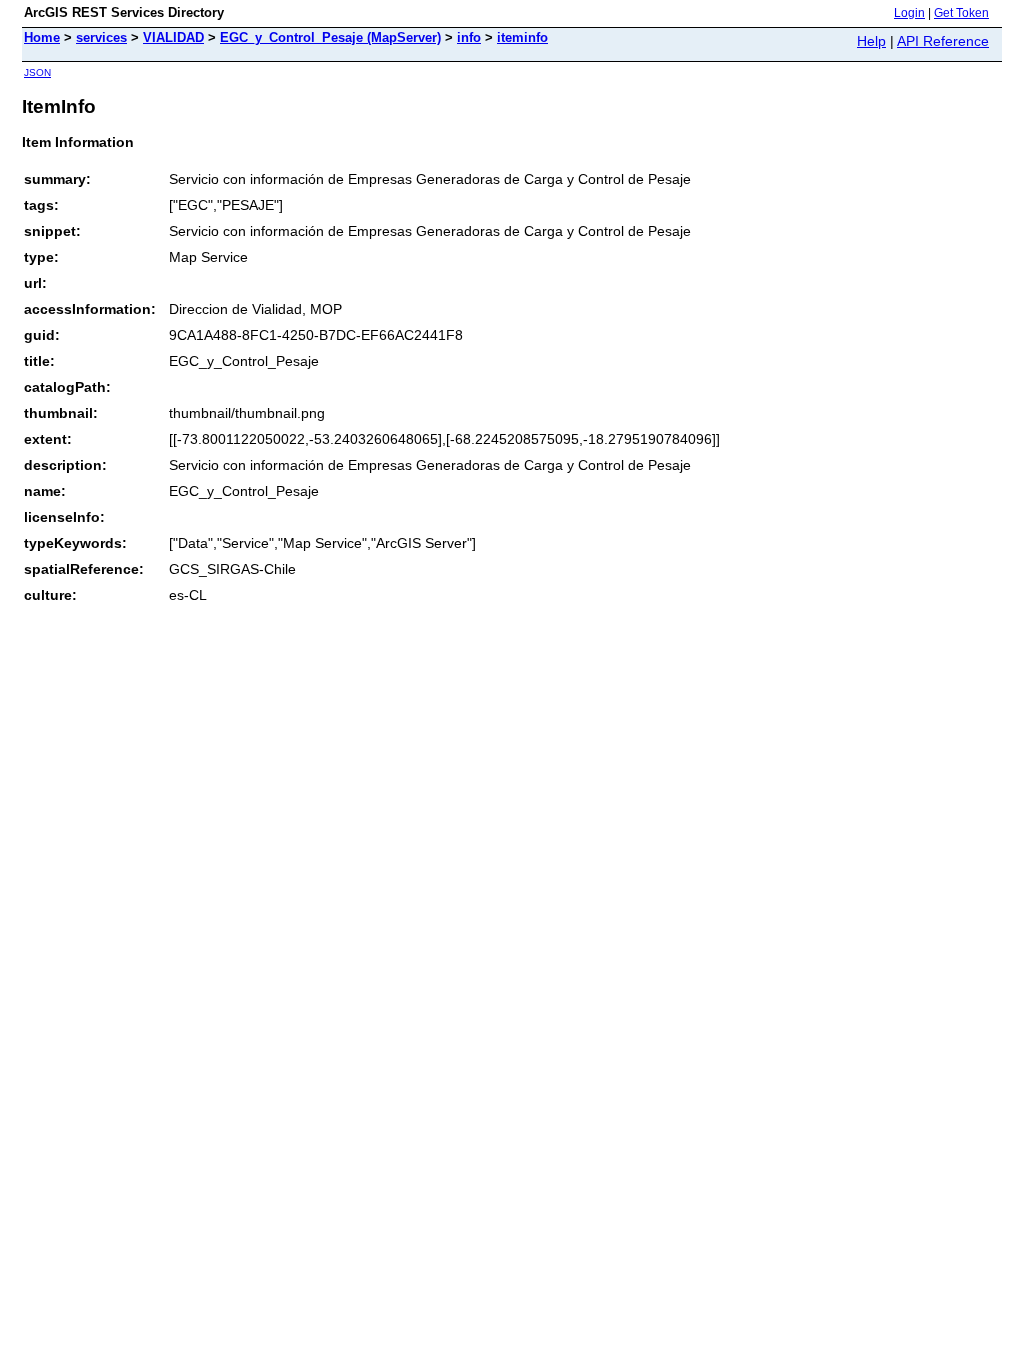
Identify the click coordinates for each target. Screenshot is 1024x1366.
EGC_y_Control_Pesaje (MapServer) (330, 37)
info (469, 37)
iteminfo (522, 37)
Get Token (961, 13)
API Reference (943, 41)
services (101, 37)
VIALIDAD (173, 37)
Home (42, 37)
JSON (37, 72)
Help (871, 41)
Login (909, 13)
